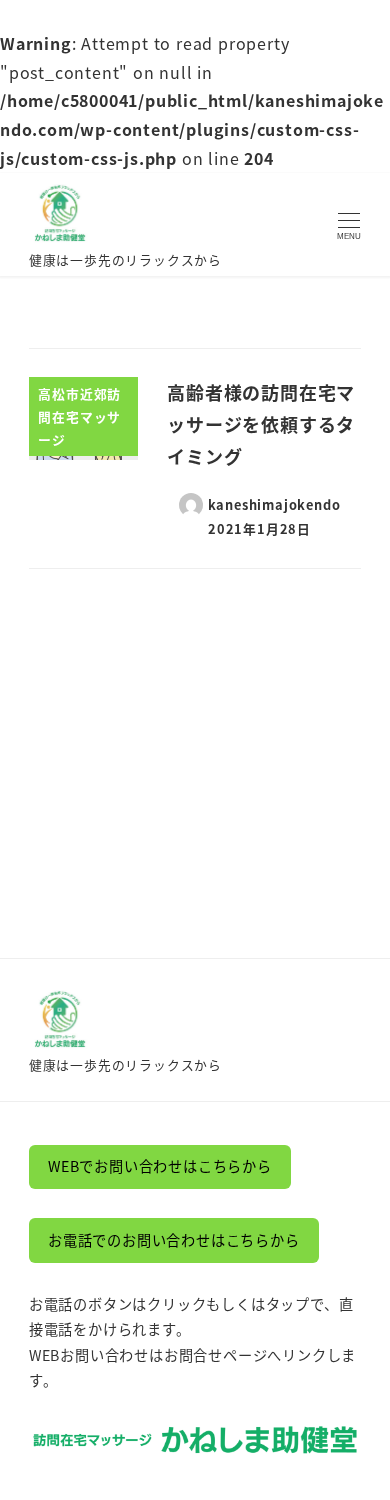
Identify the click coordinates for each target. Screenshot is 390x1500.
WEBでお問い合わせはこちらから (160, 1166)
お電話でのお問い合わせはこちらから (174, 1240)
